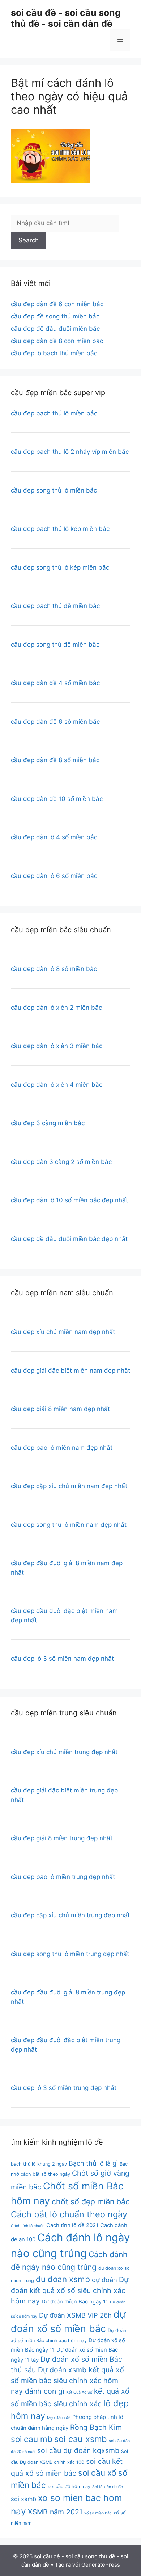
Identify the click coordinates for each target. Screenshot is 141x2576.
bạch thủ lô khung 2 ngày (39, 2164)
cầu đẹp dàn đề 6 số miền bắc (55, 722)
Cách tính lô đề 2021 (72, 2225)
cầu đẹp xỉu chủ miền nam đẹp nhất (63, 1332)
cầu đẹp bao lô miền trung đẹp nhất (63, 1877)
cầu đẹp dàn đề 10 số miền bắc (57, 799)
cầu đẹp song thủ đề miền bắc (55, 645)
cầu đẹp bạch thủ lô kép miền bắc (60, 529)
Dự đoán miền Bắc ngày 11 (75, 2302)
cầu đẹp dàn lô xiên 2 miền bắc (56, 1008)
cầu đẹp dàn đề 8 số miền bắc (55, 760)
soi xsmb (23, 2499)
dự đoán (104, 2280)
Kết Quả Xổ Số (79, 2392)
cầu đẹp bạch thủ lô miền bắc (54, 413)
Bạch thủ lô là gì (93, 2163)
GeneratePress (101, 2565)
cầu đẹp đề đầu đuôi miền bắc (55, 329)
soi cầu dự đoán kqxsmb (78, 2450)
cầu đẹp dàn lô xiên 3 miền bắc (57, 1046)
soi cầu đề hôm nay (69, 2486)
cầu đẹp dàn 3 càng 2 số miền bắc (61, 1162)
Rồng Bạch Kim (96, 2427)
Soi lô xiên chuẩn (108, 2487)
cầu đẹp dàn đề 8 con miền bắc (57, 341)
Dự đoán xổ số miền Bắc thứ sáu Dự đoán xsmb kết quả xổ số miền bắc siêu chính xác (67, 2370)
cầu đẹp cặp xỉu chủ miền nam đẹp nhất (69, 1486)
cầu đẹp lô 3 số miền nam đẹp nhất (62, 1659)
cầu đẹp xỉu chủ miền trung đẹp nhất (64, 1752)
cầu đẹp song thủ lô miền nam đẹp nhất (69, 1525)
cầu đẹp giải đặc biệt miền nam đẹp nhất (70, 1371)
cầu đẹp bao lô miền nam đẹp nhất (62, 1448)
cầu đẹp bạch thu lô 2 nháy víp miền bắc (70, 452)
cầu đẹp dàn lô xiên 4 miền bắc (57, 1085)
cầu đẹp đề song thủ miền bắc (55, 316)
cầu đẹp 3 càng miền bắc (48, 1123)
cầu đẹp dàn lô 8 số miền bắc (54, 969)
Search (29, 240)
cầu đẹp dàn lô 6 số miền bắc (54, 876)
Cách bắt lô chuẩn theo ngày (69, 2214)
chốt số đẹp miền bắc (91, 2201)
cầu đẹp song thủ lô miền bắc (54, 490)
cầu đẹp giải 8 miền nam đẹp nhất (60, 1409)
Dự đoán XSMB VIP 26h (75, 2315)
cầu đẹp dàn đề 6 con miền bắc (57, 304)
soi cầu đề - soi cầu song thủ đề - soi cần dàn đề (66, 18)
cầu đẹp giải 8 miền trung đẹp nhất (62, 1838)
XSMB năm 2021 (55, 2512)
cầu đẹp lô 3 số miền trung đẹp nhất (64, 2088)
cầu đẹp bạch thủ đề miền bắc (55, 606)
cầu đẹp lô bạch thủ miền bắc (54, 353)
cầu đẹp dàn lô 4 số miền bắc (54, 837)
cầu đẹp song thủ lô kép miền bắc (60, 567)
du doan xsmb (63, 2279)
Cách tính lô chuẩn (28, 2226)
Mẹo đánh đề (59, 2418)
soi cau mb (32, 2439)
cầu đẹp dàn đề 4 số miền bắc (55, 683)
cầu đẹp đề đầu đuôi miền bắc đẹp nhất (69, 1239)
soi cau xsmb (81, 2439)
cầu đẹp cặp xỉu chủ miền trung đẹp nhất (70, 1915)
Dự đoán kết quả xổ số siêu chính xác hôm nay (70, 2290)
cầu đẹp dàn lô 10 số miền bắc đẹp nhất (69, 1200)
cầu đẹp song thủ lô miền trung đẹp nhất (70, 1954)
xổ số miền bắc (98, 2513)
